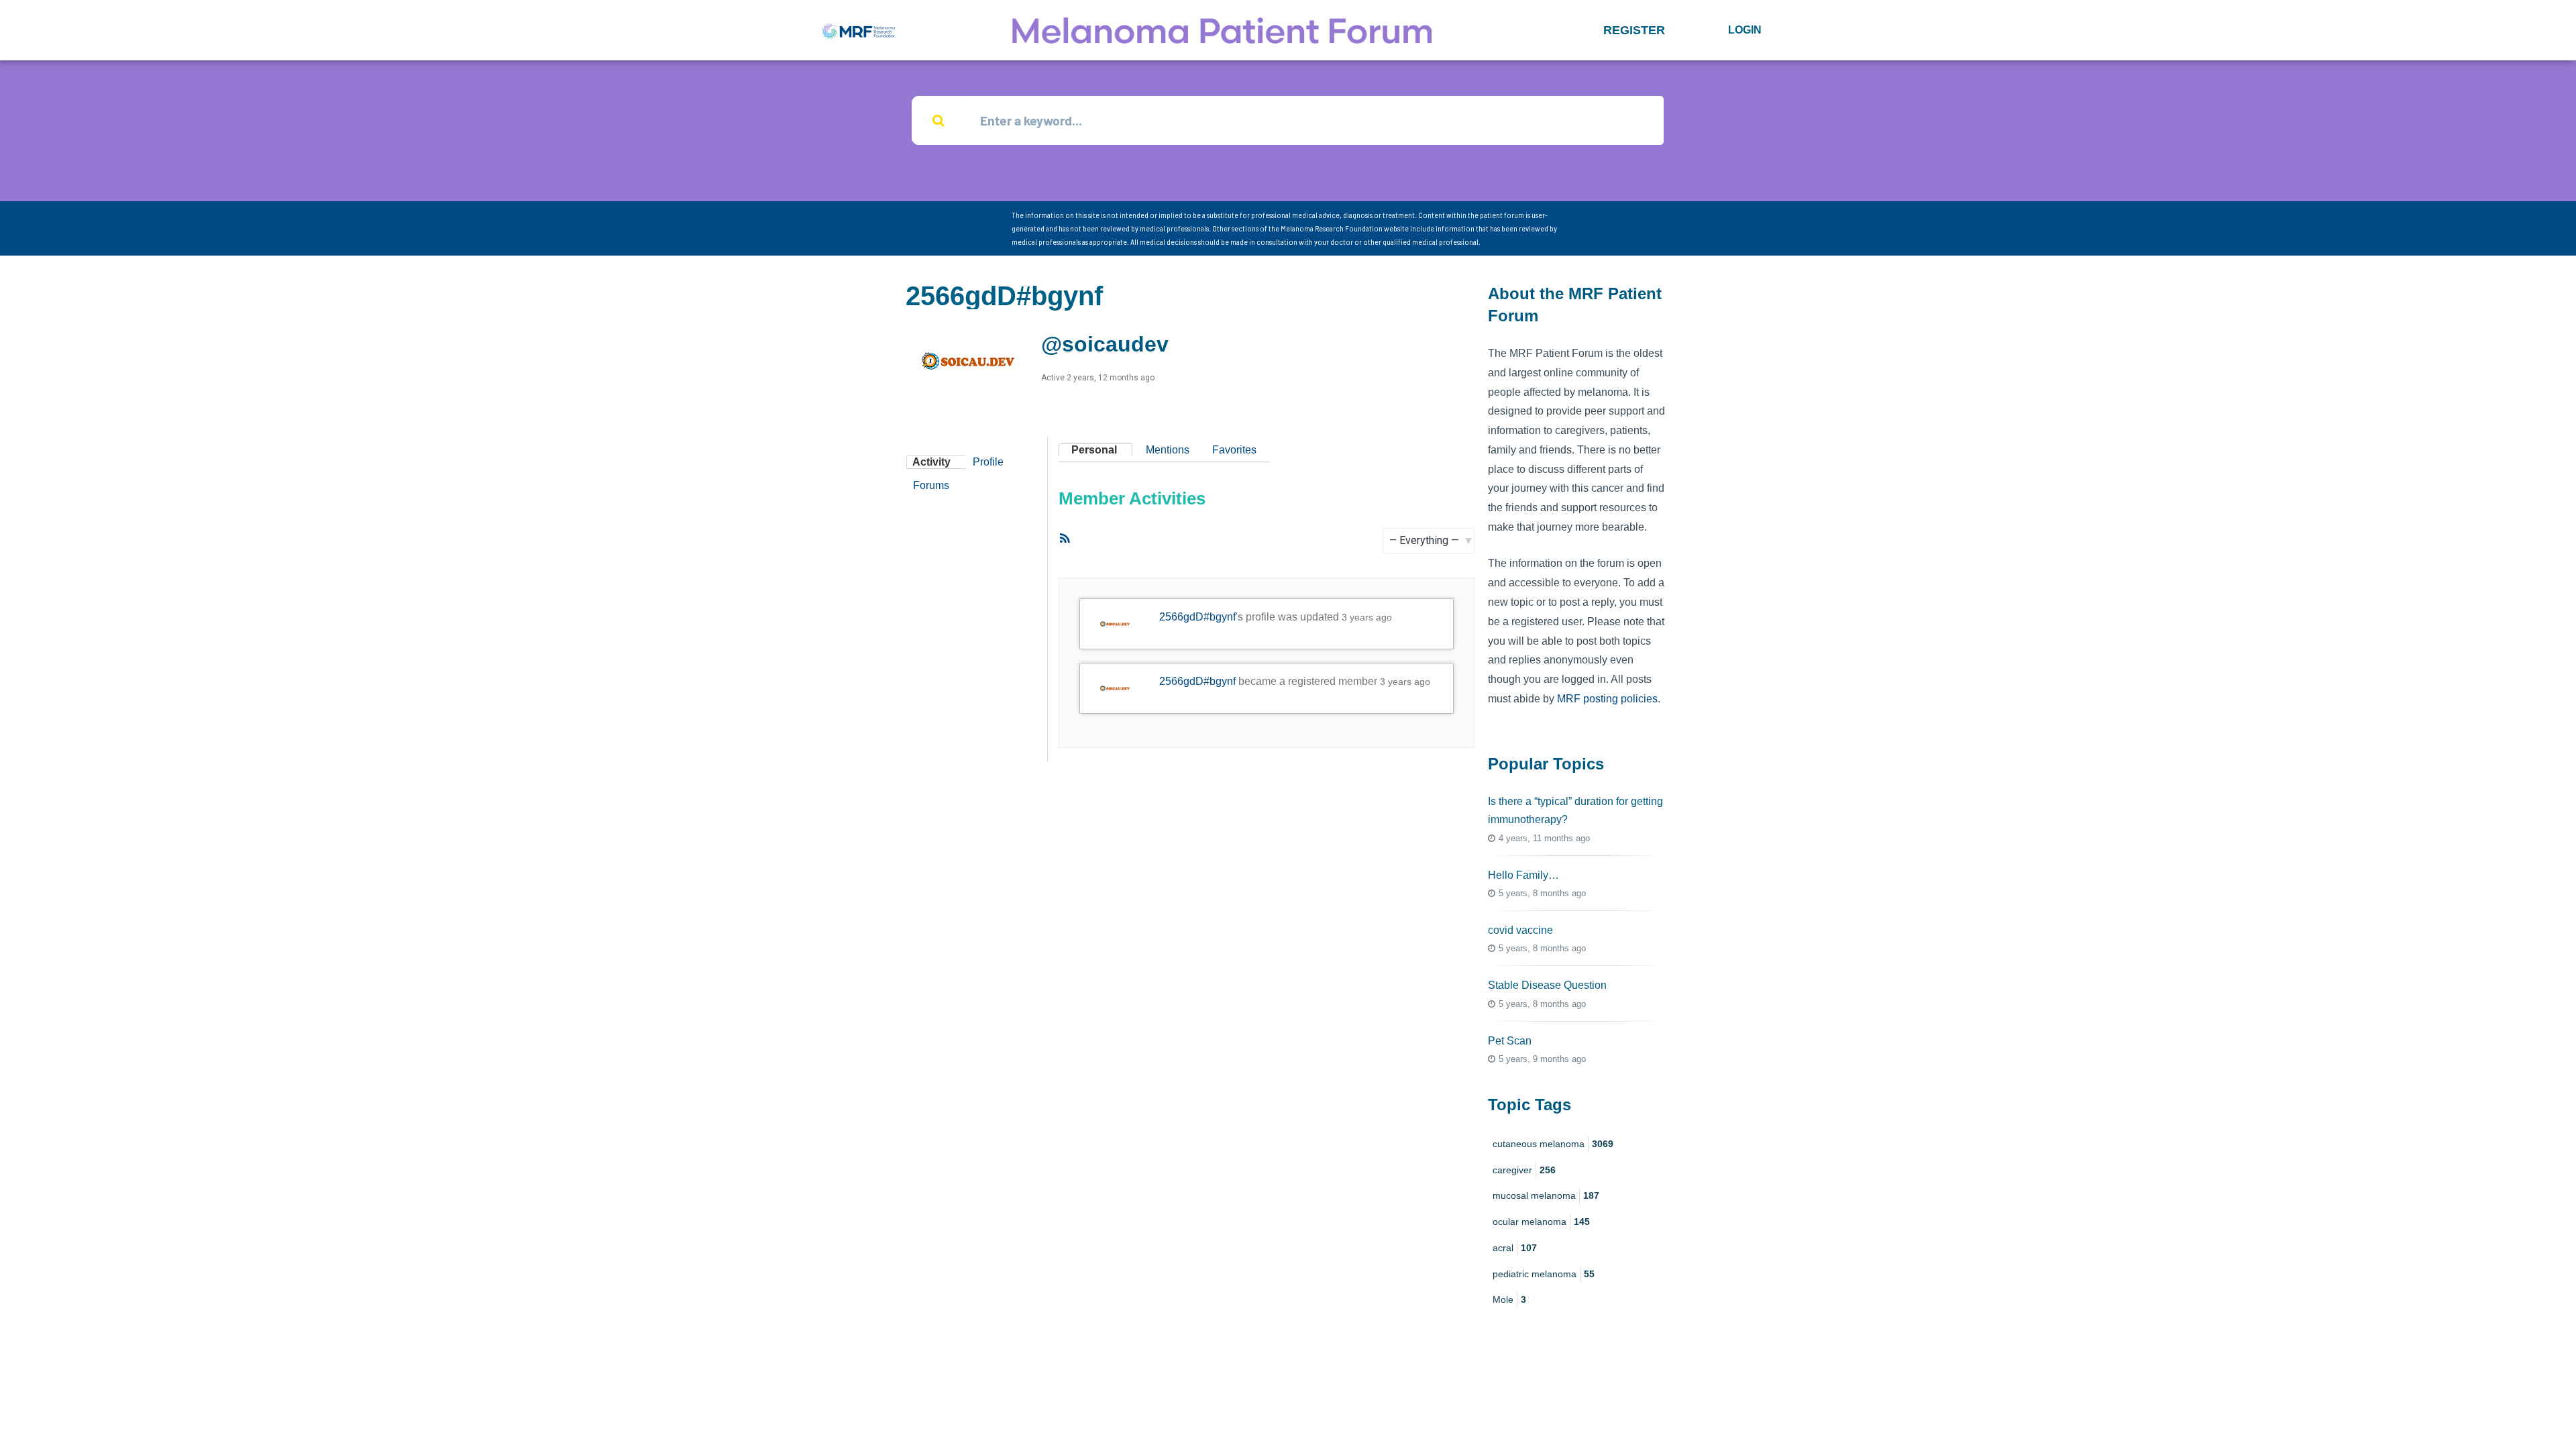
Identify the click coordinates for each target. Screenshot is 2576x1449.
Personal (1094, 450)
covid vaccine (1520, 930)
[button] (1634, 30)
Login (1745, 30)
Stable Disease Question (1547, 985)
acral (1515, 1248)
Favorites (1234, 450)
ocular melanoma (1541, 1222)
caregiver (1524, 1170)
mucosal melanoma (1546, 1195)
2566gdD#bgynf (1197, 617)
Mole (1509, 1299)
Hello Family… (1523, 875)
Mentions (1168, 450)
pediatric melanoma (1544, 1274)
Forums (931, 485)
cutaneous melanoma (1553, 1144)
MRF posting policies (1607, 699)
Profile (988, 462)
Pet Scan (1510, 1041)
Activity (931, 462)
